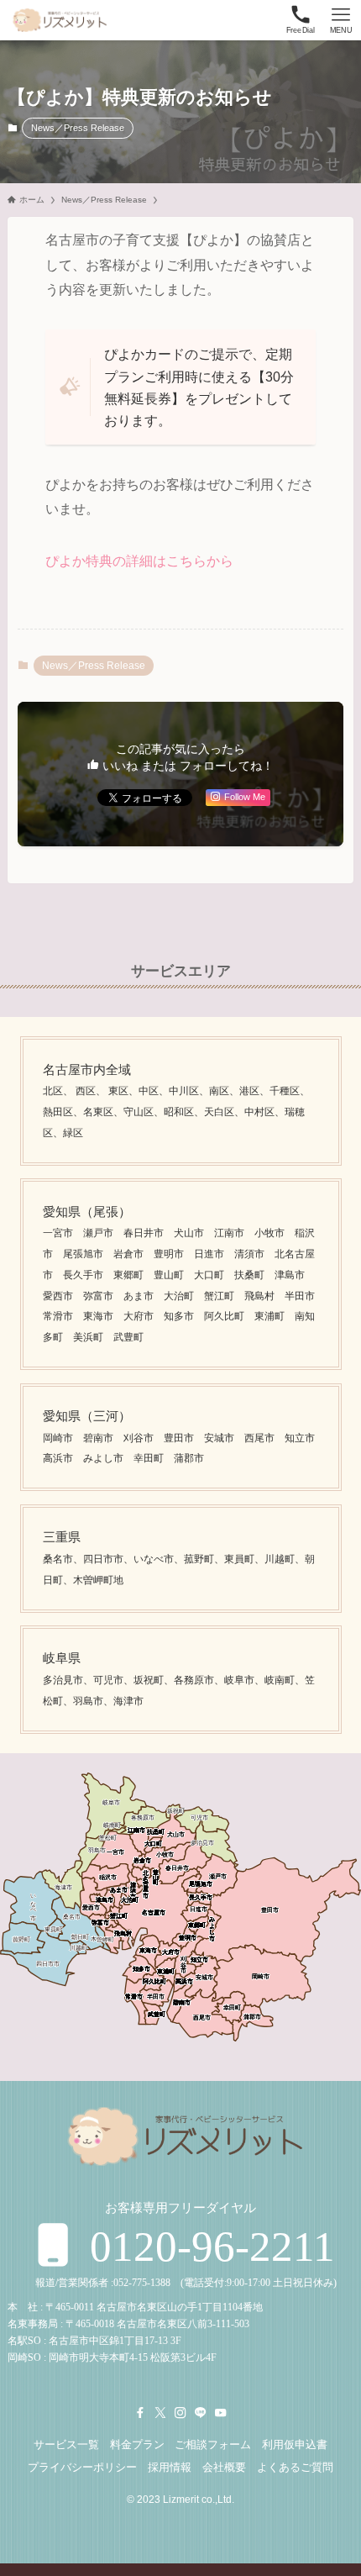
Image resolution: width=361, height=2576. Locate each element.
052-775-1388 (142, 2283)
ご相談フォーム (213, 2444)
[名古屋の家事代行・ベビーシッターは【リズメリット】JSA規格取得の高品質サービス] (58, 20)
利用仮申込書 (295, 2444)
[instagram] (180, 2413)
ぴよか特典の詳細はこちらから (139, 561)
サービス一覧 (66, 2444)
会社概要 (224, 2467)
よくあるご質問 (295, 2467)
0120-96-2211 (207, 2246)
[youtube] (221, 2413)
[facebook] (140, 2413)
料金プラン (137, 2444)
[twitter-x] (160, 2413)
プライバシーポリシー (82, 2467)
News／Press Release (78, 128)
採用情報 (170, 2467)
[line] (201, 2413)
